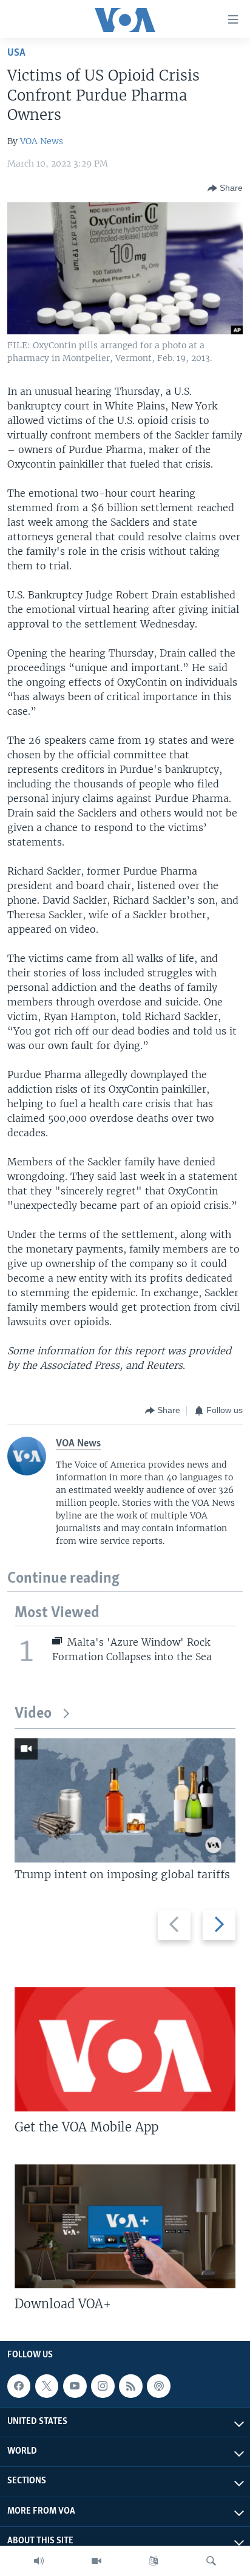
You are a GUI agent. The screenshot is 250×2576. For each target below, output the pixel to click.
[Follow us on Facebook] (19, 2386)
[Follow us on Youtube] (75, 2386)
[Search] (211, 2561)
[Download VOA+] (125, 2226)
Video (33, 1714)
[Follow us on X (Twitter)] (47, 2386)
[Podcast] (158, 2386)
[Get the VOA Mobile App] (125, 2049)
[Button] (225, 188)
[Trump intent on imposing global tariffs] (125, 1800)
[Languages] (154, 2561)
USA (16, 53)
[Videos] (96, 2561)
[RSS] (130, 2386)
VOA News (42, 141)
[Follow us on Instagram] (103, 2386)
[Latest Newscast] (39, 2561)
